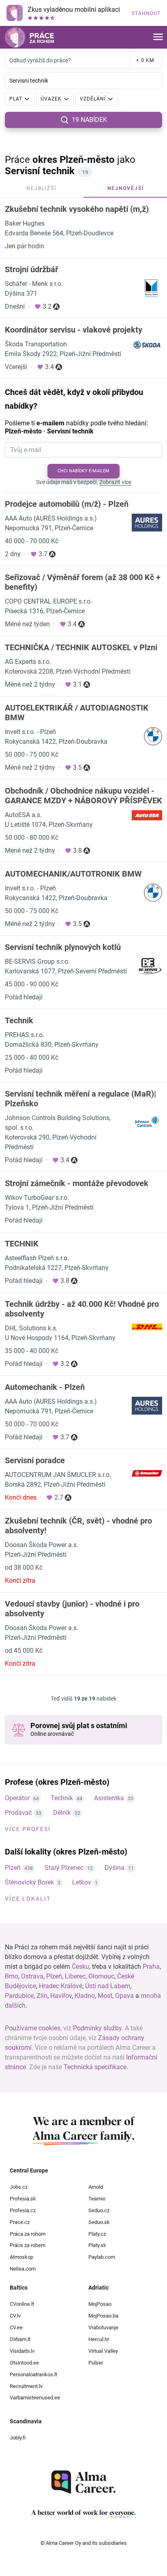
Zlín (42, 1996)
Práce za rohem (28, 2245)
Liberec (75, 1976)
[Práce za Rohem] (29, 37)
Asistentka (109, 1798)
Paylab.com (102, 2257)
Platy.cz (97, 2234)
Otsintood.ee (24, 2363)
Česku (80, 1967)
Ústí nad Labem (108, 1986)
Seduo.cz (99, 2210)
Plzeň (13, 1868)
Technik (62, 1798)
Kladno (85, 1996)
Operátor (17, 1798)
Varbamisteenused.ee (35, 2398)
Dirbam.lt (20, 2339)
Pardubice (19, 1996)
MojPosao (100, 2304)
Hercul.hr (99, 2339)
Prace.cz (20, 2222)
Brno (12, 1976)
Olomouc (101, 1976)
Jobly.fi (18, 2438)
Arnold (96, 2187)
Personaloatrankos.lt (33, 2374)
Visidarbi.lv (22, 2351)
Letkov (82, 1882)
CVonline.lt (22, 2304)
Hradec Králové (61, 1986)
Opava (124, 1996)
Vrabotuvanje (103, 2327)
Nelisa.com (23, 2269)
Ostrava (32, 1976)
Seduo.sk (99, 2222)
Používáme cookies (33, 2028)
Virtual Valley (103, 2351)
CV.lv (15, 2316)
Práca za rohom (28, 2234)
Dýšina (115, 1868)
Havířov (61, 1996)
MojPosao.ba (103, 2316)
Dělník (62, 1813)
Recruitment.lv (26, 2386)
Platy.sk (97, 2245)
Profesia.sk (23, 2199)
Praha (151, 1967)
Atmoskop (21, 2257)
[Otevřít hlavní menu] (158, 37)
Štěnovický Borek (29, 1882)
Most (105, 1996)
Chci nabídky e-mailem (83, 471)
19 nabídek (89, 120)
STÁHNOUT (146, 13)
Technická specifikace (95, 2067)
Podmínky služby (97, 2028)
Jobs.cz (19, 2187)
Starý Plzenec (64, 1868)
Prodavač (18, 1813)
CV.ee (16, 2327)
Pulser (96, 2363)
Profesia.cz (23, 2210)
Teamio (97, 2199)
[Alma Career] (83, 2482)
